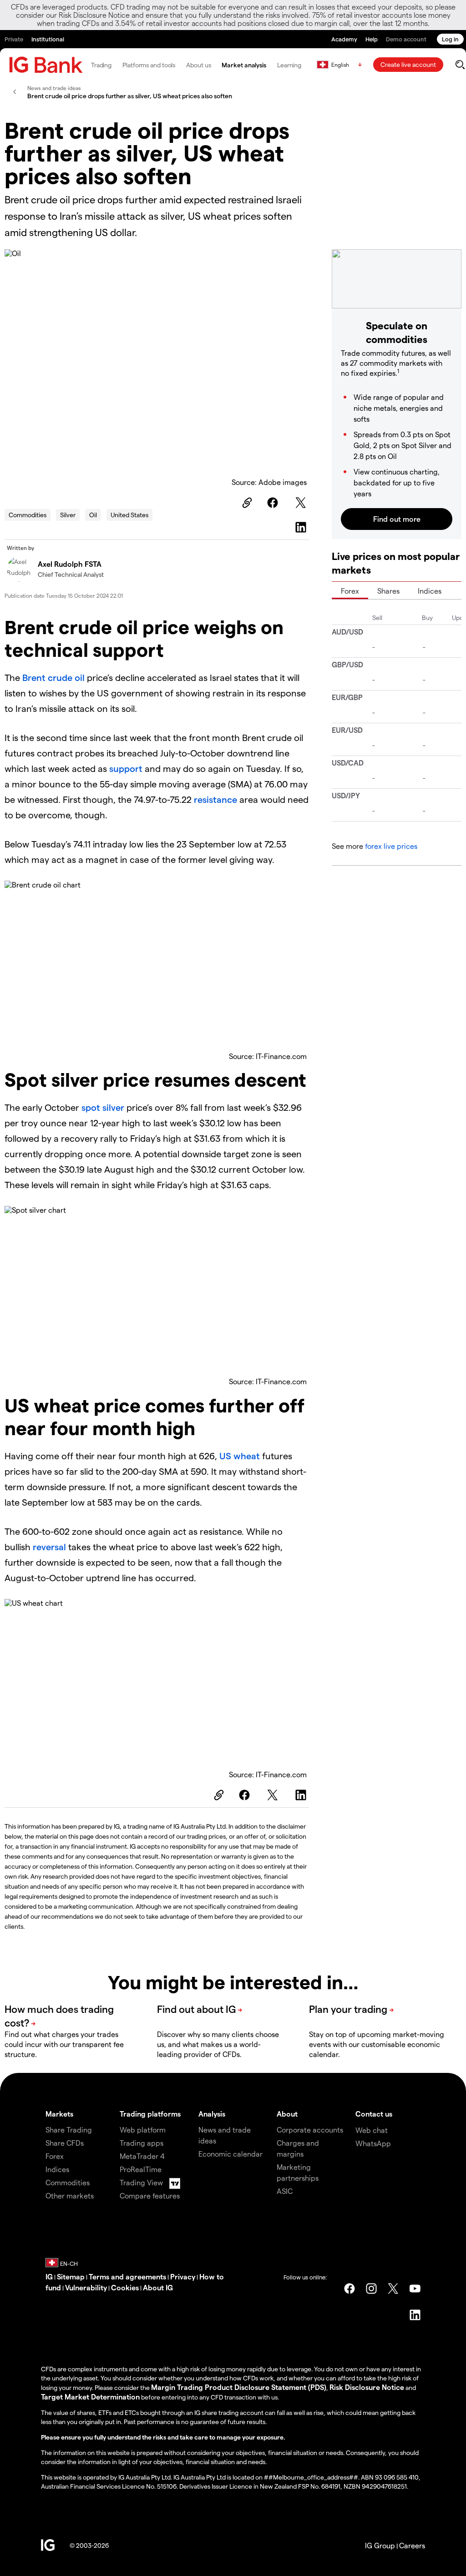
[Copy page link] (246, 503)
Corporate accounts (310, 2130)
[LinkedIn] (302, 527)
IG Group (380, 2545)
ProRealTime (141, 2169)
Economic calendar (230, 2154)
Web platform (143, 2130)
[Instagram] (371, 2289)
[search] (460, 65)
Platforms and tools (149, 65)
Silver (68, 515)
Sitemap (71, 2276)
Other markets (70, 2195)
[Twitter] (302, 503)
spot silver (103, 1107)
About (287, 2114)
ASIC (285, 2191)
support (127, 768)
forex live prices (391, 846)
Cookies (125, 2287)
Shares (388, 591)
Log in (450, 39)
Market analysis (244, 65)
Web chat (372, 2130)
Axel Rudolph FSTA (70, 564)
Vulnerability (86, 2287)
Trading (101, 65)
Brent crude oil (53, 677)
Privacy (183, 2276)
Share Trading (69, 2130)
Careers (412, 2545)
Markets (59, 2114)
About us (198, 65)
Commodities (28, 515)
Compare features (150, 2195)
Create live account (408, 64)
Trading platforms (150, 2114)
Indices (430, 591)
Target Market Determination (90, 2397)
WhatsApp (373, 2143)
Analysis (212, 2114)
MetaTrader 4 (142, 2156)
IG (49, 2276)
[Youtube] (415, 2289)
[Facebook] (274, 503)
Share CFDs (65, 2143)
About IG (158, 2287)
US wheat (240, 1456)
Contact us (374, 2114)
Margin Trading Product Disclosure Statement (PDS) (239, 2387)
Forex (350, 591)
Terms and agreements (127, 2276)
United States (129, 515)
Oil (93, 515)
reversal (51, 1547)
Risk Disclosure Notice (367, 2387)
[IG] (46, 65)
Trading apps (142, 2143)
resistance (217, 799)
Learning (289, 65)
